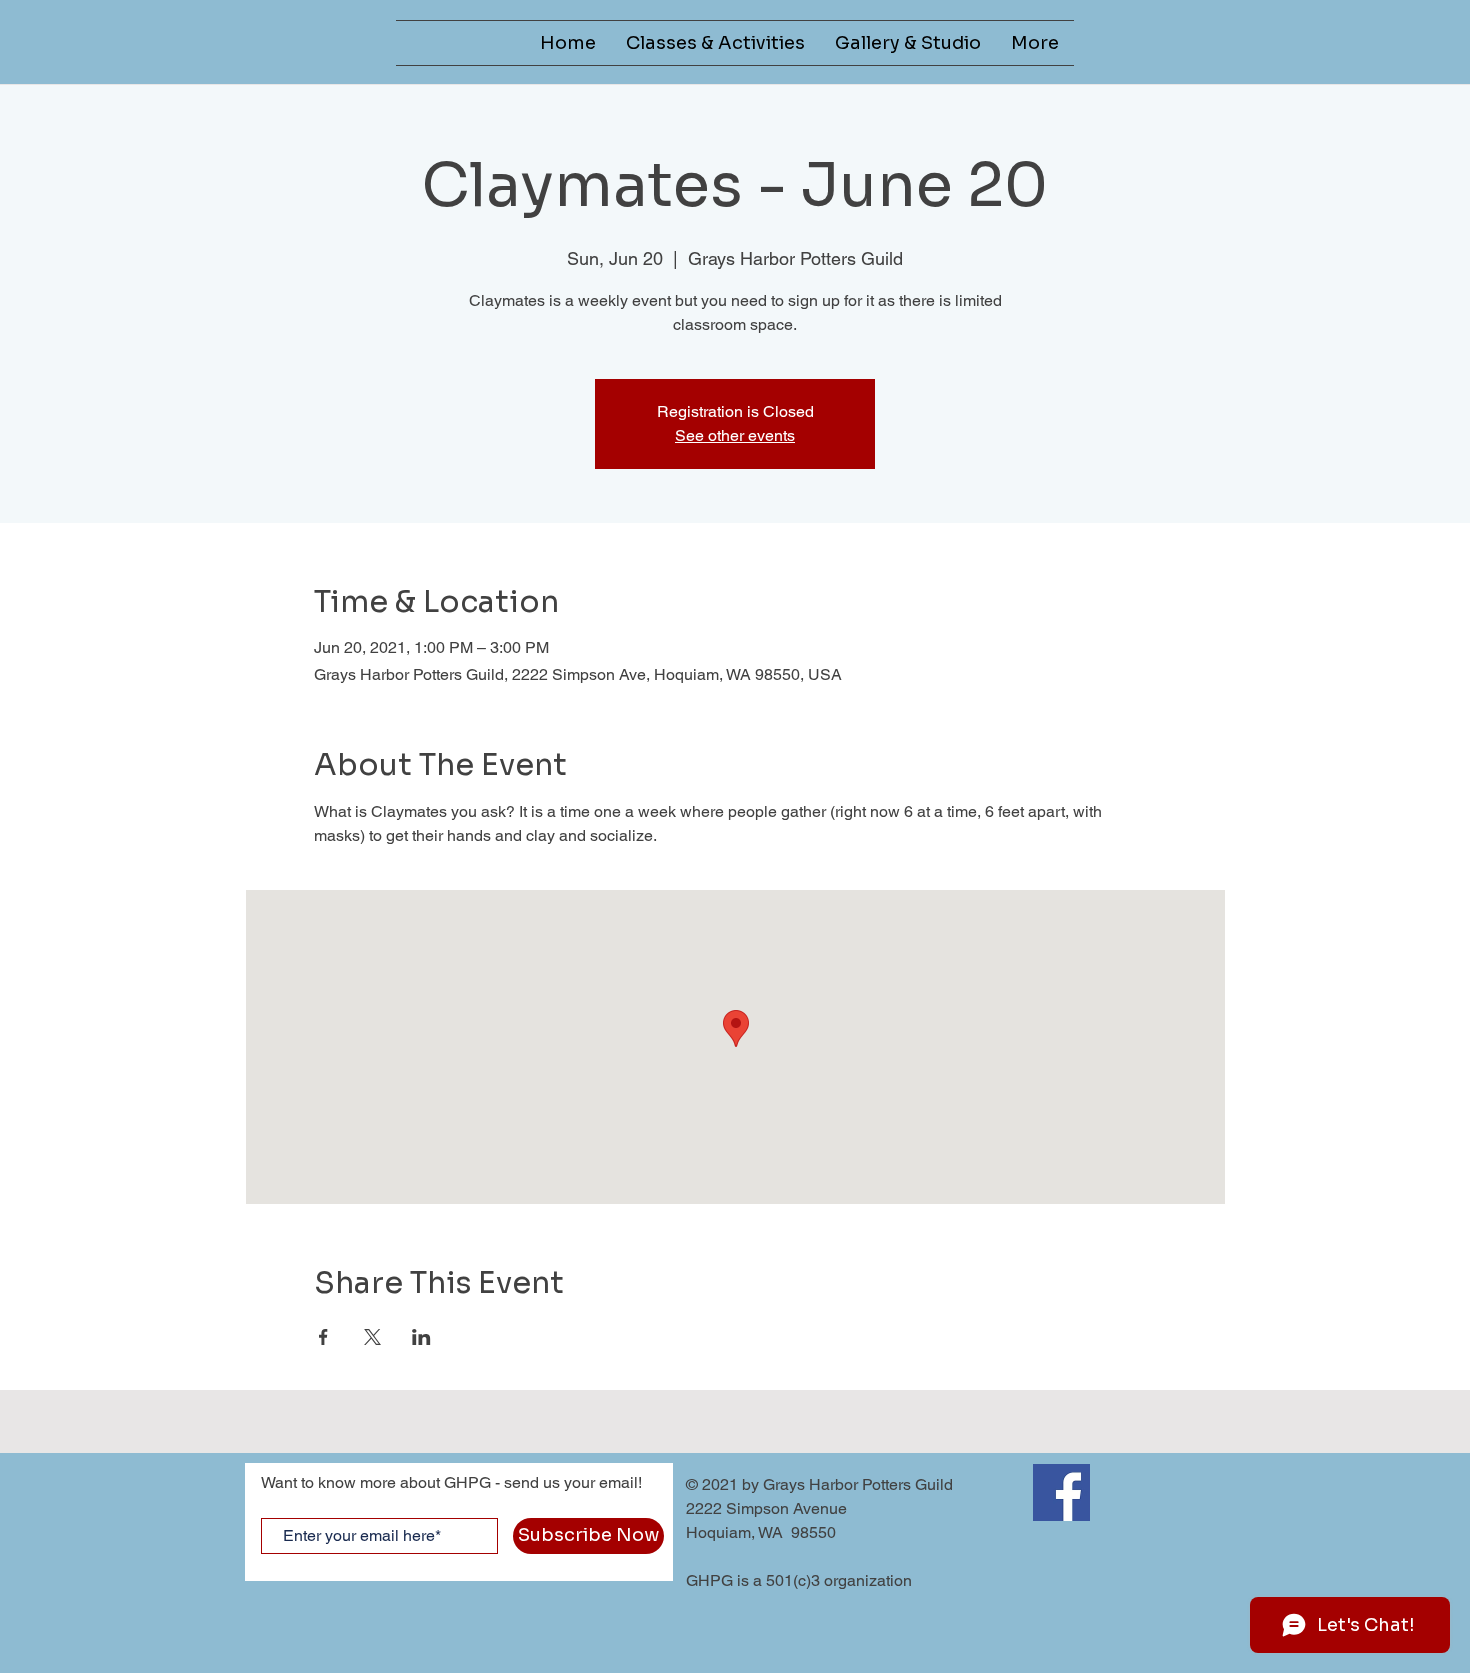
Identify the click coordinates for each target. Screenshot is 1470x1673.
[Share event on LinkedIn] (421, 1337)
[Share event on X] (372, 1337)
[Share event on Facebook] (323, 1337)
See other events (735, 435)
